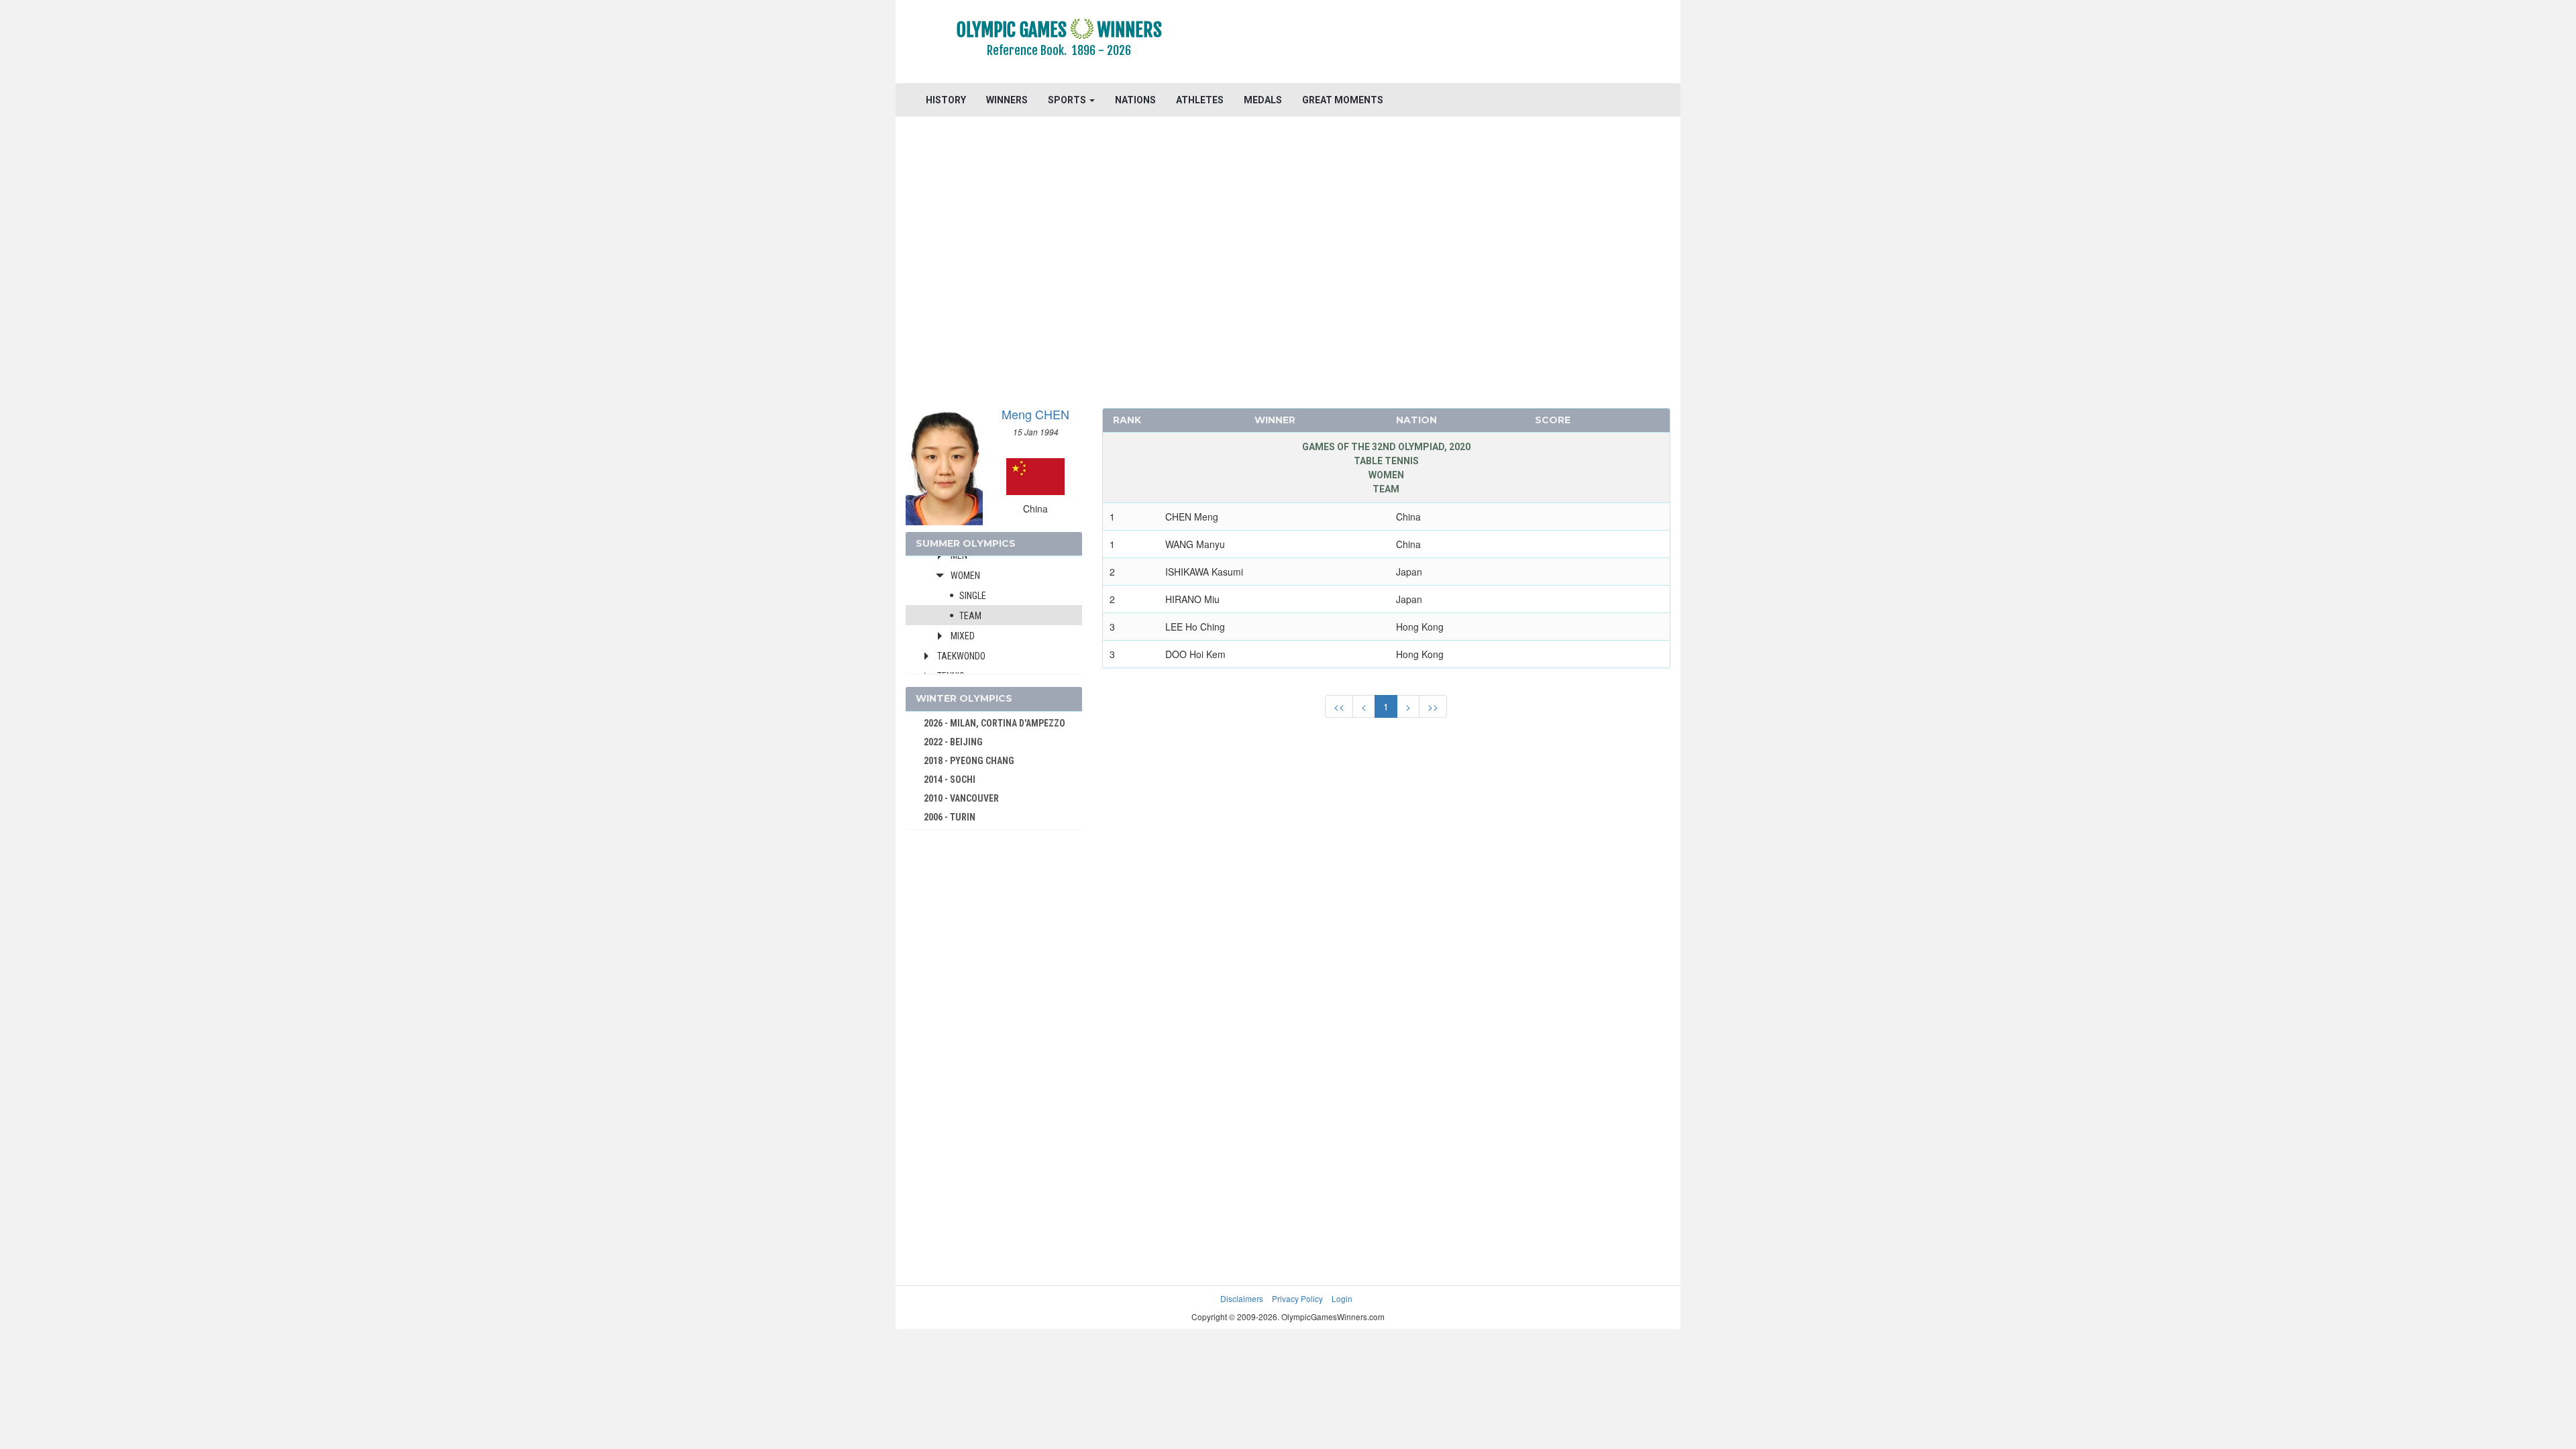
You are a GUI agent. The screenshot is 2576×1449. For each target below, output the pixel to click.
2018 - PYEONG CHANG (969, 761)
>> (1433, 706)
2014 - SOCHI (950, 780)
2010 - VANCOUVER (961, 798)
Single (973, 596)
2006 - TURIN (950, 817)
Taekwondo (961, 656)
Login (1342, 1298)
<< (1339, 706)
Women (965, 576)
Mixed (963, 636)
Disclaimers (1242, 1298)
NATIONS (1135, 100)
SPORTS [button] (1068, 100)
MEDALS (1263, 100)
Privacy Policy (1297, 1298)
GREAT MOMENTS (1343, 100)
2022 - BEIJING (953, 742)
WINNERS (1007, 100)
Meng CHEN (1035, 414)
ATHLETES (1200, 100)
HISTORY (946, 100)
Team (970, 616)
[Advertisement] (1452, 44)
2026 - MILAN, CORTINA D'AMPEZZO (995, 723)
